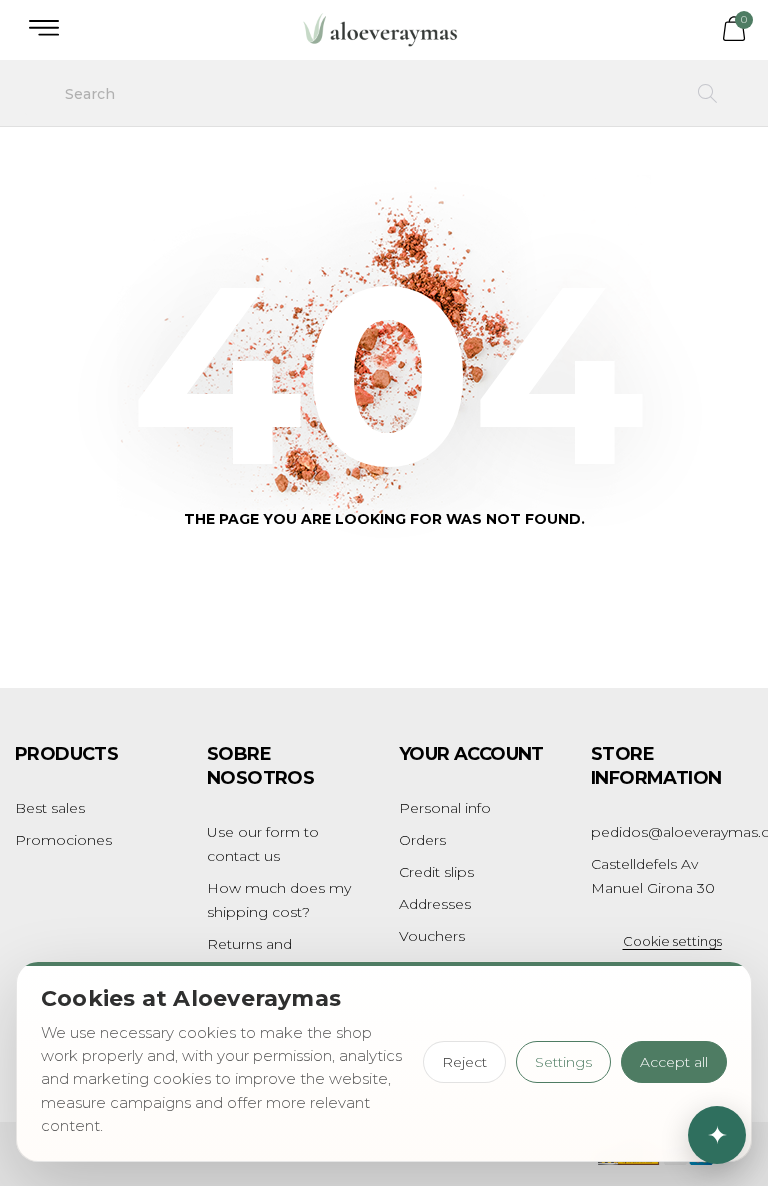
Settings (563, 1062)
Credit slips (436, 872)
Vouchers (432, 936)
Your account (471, 754)
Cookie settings (672, 941)
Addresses (435, 904)
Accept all (674, 1062)
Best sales (50, 808)
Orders (422, 840)
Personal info (445, 808)
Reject (464, 1062)
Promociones (63, 840)
